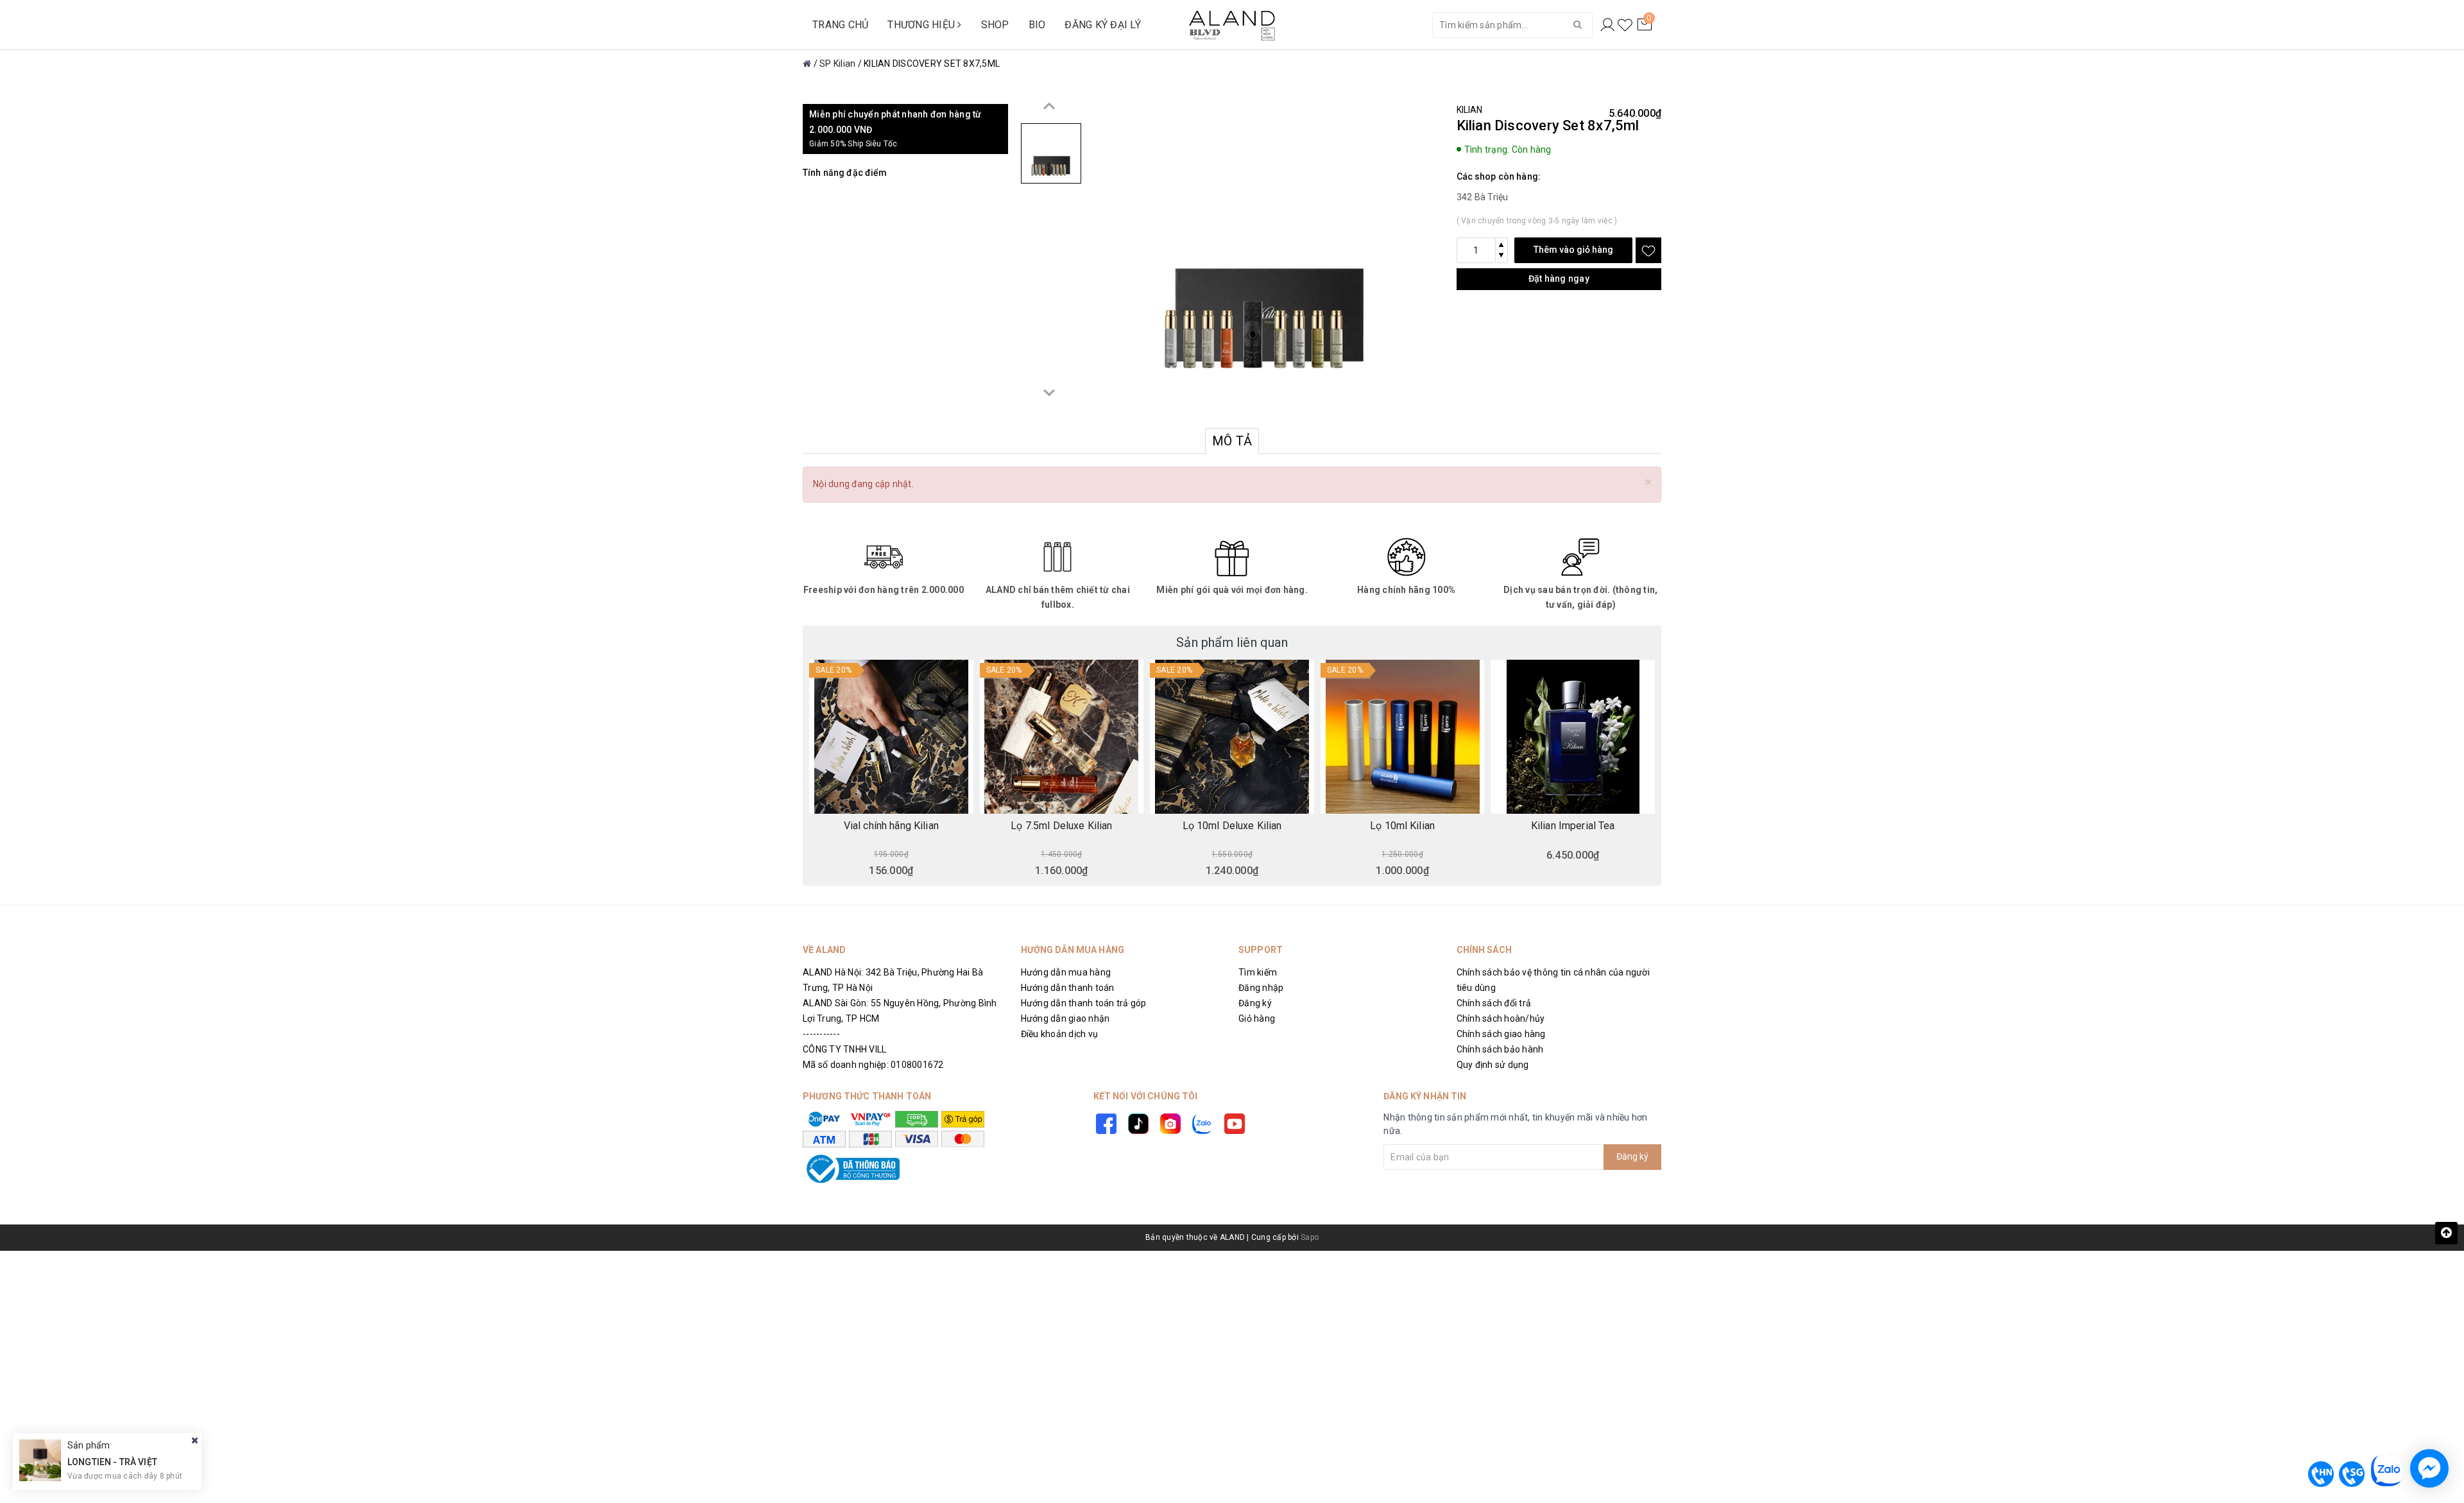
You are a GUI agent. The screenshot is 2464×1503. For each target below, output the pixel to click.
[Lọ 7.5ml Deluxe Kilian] (1062, 737)
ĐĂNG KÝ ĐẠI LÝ (1103, 25)
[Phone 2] (2352, 1474)
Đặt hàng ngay (1559, 279)
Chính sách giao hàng (1501, 1034)
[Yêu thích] (1625, 25)
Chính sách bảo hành (1500, 1049)
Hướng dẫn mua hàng (1066, 972)
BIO (1037, 25)
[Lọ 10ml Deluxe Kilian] (1232, 737)
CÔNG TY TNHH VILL (844, 1049)
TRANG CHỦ (840, 25)
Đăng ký (1255, 1003)
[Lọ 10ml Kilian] (1403, 737)
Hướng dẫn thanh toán (1068, 988)
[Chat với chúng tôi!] (2429, 1468)
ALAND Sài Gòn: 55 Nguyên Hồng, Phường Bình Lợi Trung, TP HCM (900, 1011)
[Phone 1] (2321, 1474)
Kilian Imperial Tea (1573, 826)
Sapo (1310, 1237)
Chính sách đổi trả (1494, 1003)
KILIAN (1470, 110)
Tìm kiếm (1258, 972)
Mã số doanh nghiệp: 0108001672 (873, 1065)
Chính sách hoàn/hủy (1501, 1018)
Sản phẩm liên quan (1232, 642)
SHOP (995, 25)
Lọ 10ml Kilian (1402, 826)
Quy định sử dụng (1493, 1065)
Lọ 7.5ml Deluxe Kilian (1061, 826)
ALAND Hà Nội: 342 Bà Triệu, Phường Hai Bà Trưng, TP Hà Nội (893, 980)
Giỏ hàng (1257, 1018)
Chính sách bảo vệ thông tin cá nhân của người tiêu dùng (1553, 980)
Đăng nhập (1261, 988)
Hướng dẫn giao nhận (1065, 1018)
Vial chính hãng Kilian (891, 826)
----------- (821, 1034)
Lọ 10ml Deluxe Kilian (1232, 826)
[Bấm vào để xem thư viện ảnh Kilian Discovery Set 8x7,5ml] (1264, 255)
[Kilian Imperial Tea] (1573, 737)
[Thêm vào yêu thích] (1648, 250)
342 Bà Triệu (1483, 197)
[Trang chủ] (807, 64)
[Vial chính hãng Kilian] (891, 737)
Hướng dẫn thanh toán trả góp (1084, 1003)
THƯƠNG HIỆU (922, 25)
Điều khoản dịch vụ (1060, 1034)
